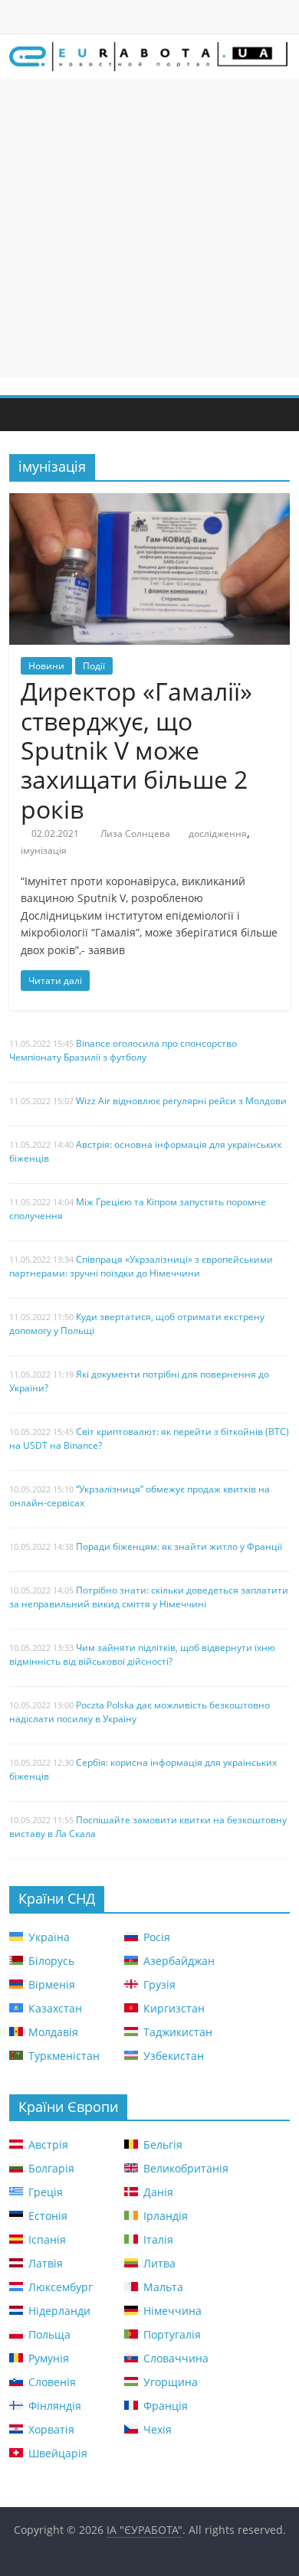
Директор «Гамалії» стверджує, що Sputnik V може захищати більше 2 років (136, 750)
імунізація (44, 850)
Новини (46, 666)
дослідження (218, 834)
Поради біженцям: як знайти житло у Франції (179, 1546)
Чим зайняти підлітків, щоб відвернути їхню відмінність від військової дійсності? (142, 1654)
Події (94, 666)
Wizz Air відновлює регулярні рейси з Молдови (181, 1101)
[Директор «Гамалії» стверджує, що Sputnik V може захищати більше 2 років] (150, 502)
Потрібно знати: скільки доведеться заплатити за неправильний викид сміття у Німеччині (149, 1597)
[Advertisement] (149, 228)
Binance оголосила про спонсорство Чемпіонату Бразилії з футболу (123, 1050)
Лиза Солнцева (135, 834)
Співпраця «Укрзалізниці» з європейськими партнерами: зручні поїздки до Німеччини (141, 1266)
